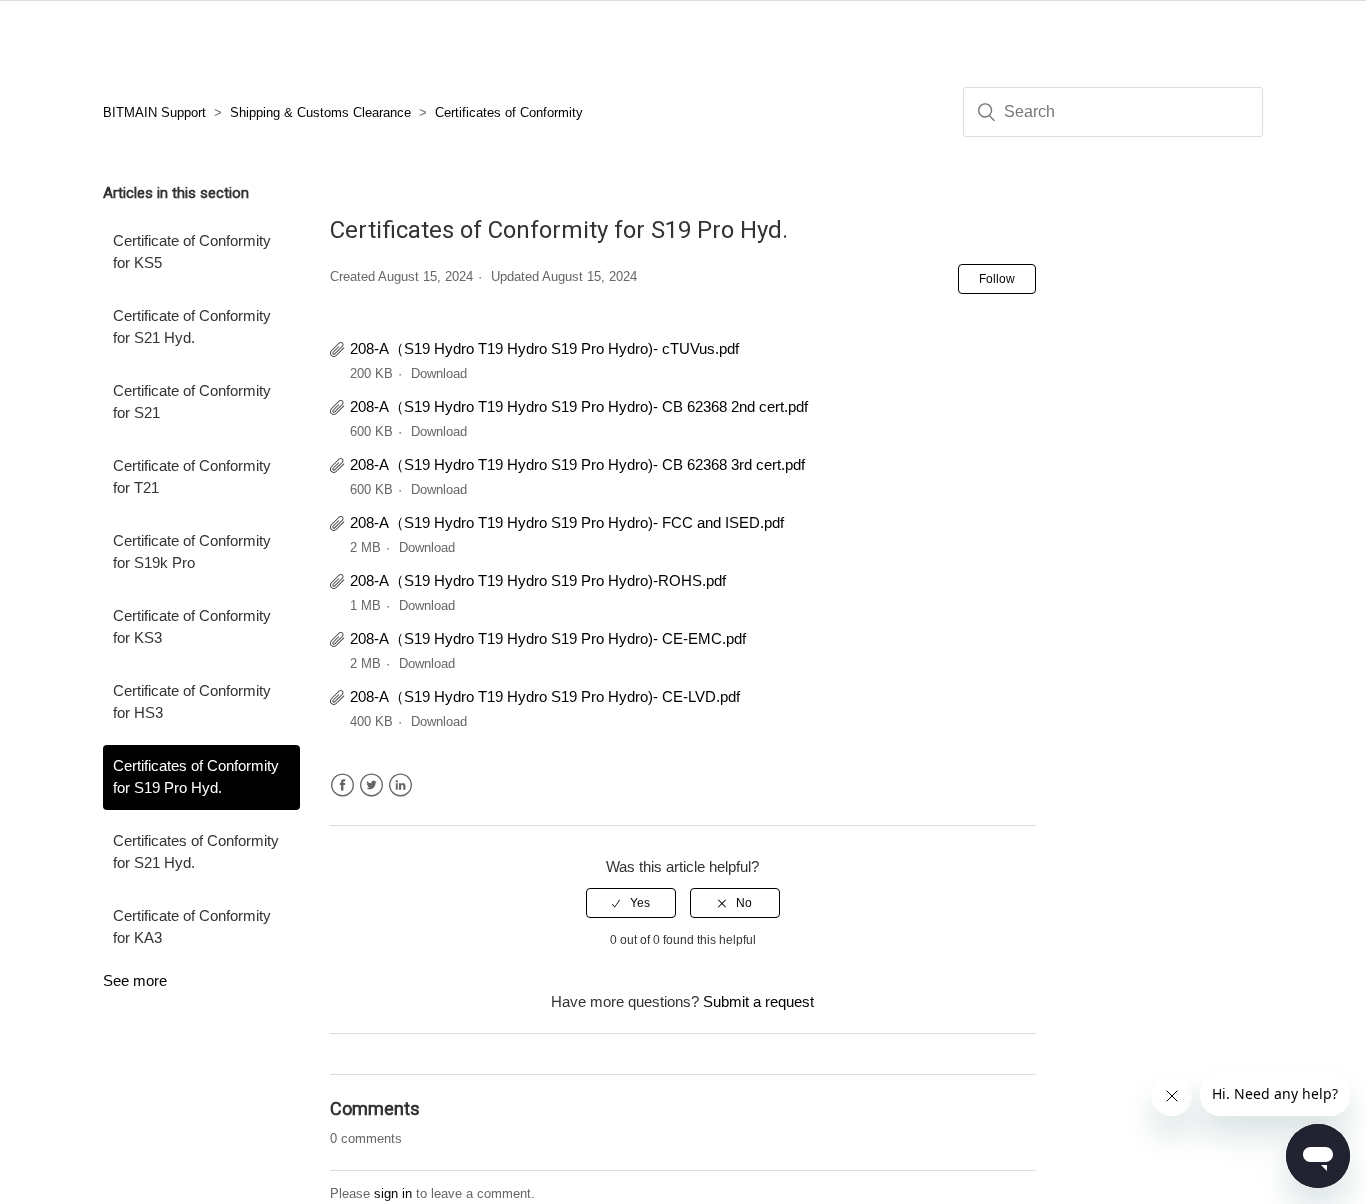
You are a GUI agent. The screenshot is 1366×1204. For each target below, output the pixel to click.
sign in (393, 1193)
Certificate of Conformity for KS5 (192, 252)
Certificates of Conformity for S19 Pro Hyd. (196, 777)
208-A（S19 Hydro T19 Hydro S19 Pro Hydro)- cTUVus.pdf (544, 348)
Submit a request (758, 1001)
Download (439, 373)
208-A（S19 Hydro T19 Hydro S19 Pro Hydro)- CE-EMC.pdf (548, 638)
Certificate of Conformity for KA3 (192, 927)
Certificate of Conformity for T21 (192, 477)
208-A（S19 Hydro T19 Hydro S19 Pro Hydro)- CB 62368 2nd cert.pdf (579, 406)
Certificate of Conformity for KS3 (192, 627)
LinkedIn (400, 785)
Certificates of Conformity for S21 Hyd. (196, 852)
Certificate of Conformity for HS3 (192, 702)
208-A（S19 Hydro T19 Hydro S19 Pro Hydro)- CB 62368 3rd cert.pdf (577, 464)
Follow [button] (997, 279)
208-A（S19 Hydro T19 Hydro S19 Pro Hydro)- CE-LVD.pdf (545, 696)
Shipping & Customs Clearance (320, 112)
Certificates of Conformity (509, 112)
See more (135, 980)
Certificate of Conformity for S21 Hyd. (192, 327)
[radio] (631, 903)
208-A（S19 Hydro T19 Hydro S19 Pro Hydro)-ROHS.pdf (538, 580)
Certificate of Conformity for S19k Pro (192, 552)
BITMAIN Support (154, 112)
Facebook (342, 785)
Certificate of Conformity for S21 (192, 402)
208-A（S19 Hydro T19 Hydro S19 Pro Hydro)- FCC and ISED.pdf (567, 522)
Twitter (371, 785)
